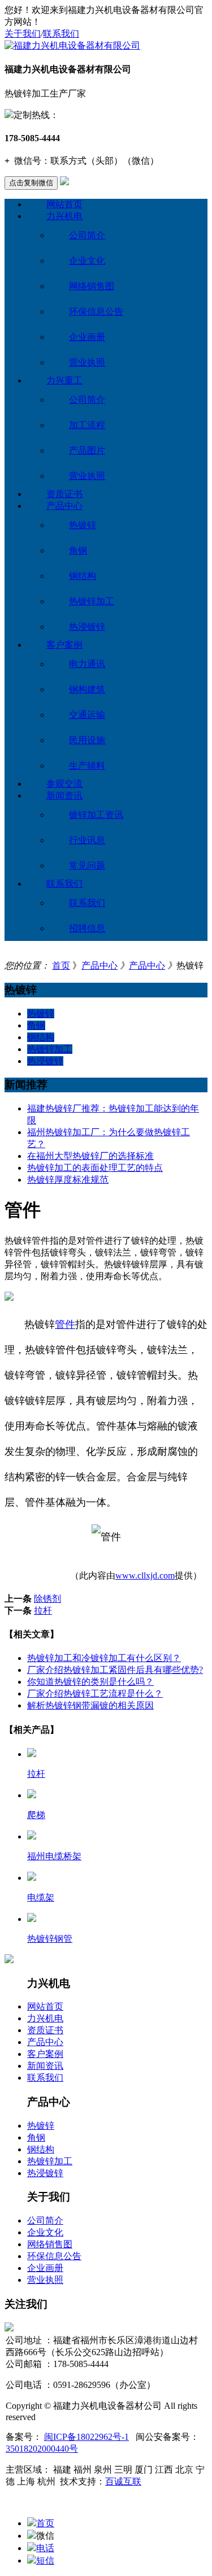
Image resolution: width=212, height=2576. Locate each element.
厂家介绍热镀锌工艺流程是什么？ (95, 1694)
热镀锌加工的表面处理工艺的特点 (95, 1168)
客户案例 (64, 645)
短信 (45, 2560)
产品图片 (87, 450)
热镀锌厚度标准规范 (68, 1180)
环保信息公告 (96, 311)
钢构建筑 (87, 689)
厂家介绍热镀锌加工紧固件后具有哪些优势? (115, 1670)
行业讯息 (87, 840)
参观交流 (64, 784)
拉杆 (43, 1610)
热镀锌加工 (92, 601)
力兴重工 (64, 380)
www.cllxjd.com (145, 1575)
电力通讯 (87, 664)
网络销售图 (92, 286)
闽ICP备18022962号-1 (86, 2437)
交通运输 (87, 715)
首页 (61, 966)
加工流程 (87, 425)
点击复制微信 (31, 183)
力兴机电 (64, 216)
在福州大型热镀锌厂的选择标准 (90, 1156)
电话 (45, 2548)
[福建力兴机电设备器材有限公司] (72, 45)
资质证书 (64, 494)
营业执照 (87, 362)
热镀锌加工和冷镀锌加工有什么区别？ (104, 1658)
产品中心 (64, 506)
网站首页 (64, 204)
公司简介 (87, 235)
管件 (65, 1324)
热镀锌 (83, 525)
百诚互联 (123, 2481)
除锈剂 (47, 1599)
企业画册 (87, 337)
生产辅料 (87, 766)
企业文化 (87, 261)
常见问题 (87, 866)
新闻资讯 (64, 796)
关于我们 (23, 34)
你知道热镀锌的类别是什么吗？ (90, 1682)
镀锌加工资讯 (96, 815)
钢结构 (83, 576)
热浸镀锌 (87, 627)
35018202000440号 (42, 2449)
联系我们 (61, 34)
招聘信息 (87, 928)
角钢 (78, 550)
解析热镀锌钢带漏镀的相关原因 (90, 1705)
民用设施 (87, 740)
